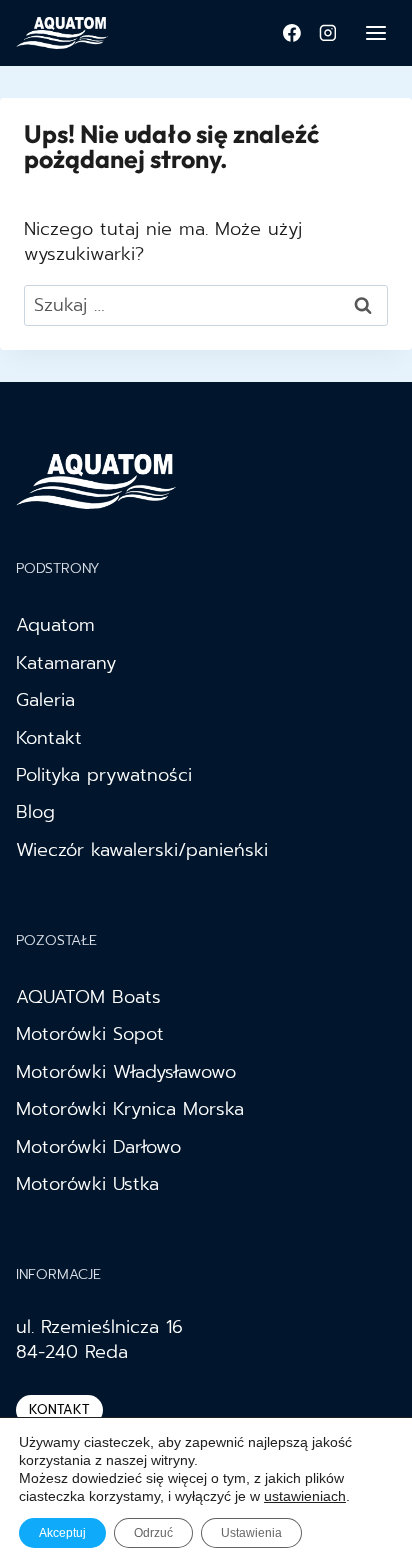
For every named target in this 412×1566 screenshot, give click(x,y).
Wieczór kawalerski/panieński (142, 850)
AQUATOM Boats (88, 997)
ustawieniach (305, 1496)
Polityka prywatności (104, 775)
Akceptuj (62, 1533)
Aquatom (55, 625)
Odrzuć (153, 1533)
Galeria (45, 700)
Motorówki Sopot (90, 1034)
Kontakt (49, 738)
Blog (35, 812)
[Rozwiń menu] (375, 32)
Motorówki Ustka (87, 1184)
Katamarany (66, 663)
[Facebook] (292, 33)
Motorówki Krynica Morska (130, 1109)
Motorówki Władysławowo (126, 1072)
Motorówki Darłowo (98, 1147)
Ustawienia (251, 1533)
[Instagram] (328, 33)
